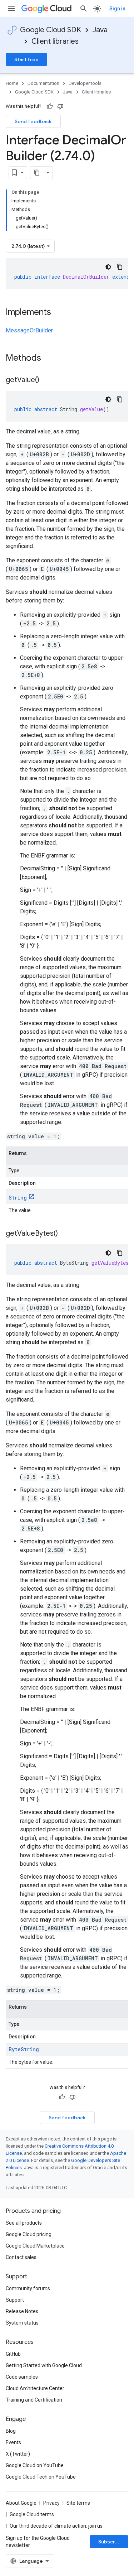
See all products (24, 2223)
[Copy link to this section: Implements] (58, 313)
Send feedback (33, 121)
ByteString (24, 2049)
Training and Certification (34, 2400)
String (18, 1198)
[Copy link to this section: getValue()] (46, 380)
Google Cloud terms (32, 2514)
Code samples (22, 2377)
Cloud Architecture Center (35, 2388)
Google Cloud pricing (29, 2234)
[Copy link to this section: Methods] (50, 359)
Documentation (43, 83)
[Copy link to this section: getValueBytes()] (65, 1234)
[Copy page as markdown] (37, 173)
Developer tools (85, 83)
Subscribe (111, 2542)
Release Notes (22, 2311)
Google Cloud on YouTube (35, 2465)
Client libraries (55, 41)
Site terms (78, 2503)
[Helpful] (50, 106)
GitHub (13, 2354)
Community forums (28, 2288)
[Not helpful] (60, 106)
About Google (21, 2503)
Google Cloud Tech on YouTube (41, 2477)
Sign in (117, 9)
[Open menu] (11, 9)
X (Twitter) (18, 2454)
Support (15, 2300)
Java (100, 30)
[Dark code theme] (108, 267)
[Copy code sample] (120, 267)
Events (13, 2442)
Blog (11, 2431)
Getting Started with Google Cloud (44, 2365)
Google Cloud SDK (51, 30)
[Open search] (84, 9)
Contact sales (21, 2257)
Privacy (51, 2503)
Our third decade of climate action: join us (56, 2526)
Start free (26, 59)
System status (22, 2323)
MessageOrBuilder (29, 330)
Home (12, 83)
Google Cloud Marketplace (35, 2246)
